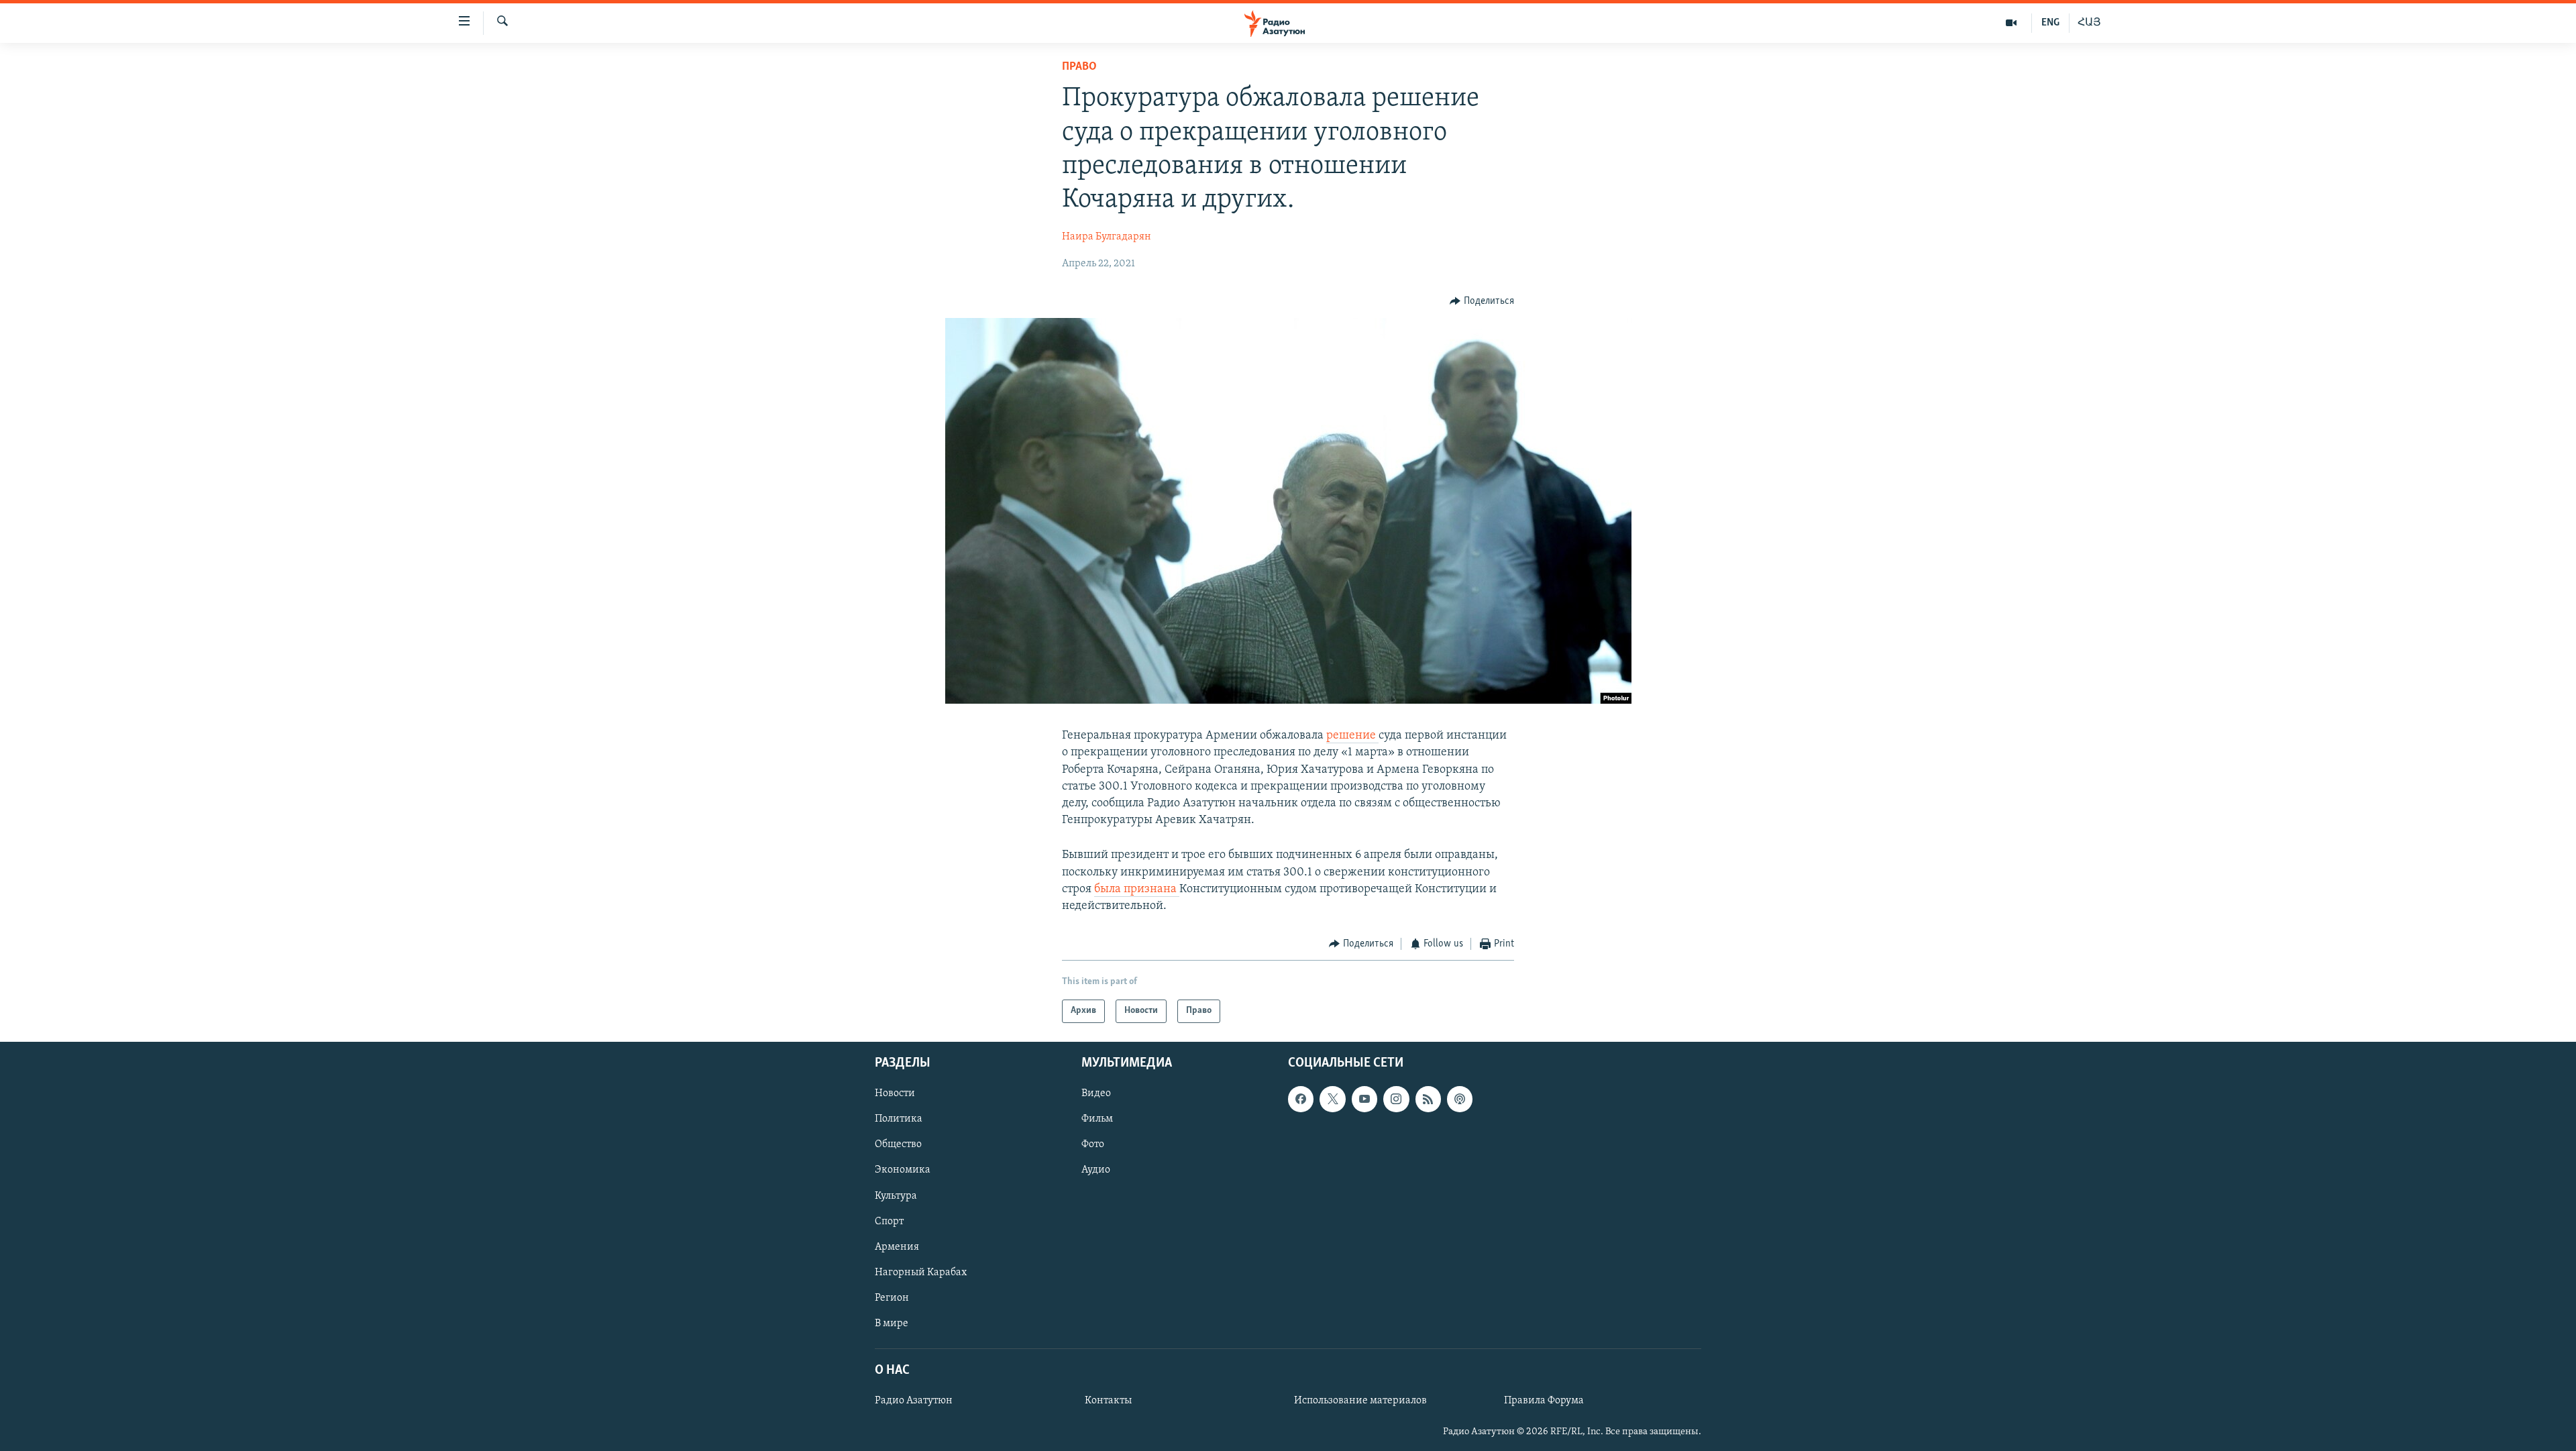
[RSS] (1428, 1099)
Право (1079, 67)
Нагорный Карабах (921, 1272)
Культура (896, 1195)
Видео (1096, 1093)
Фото (1093, 1144)
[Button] (1482, 301)
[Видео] (2011, 23)
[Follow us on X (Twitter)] (1332, 1099)
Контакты (1108, 1401)
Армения (897, 1246)
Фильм (1097, 1119)
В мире (892, 1323)
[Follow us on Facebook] (1301, 1099)
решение (1352, 736)
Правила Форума (1544, 1401)
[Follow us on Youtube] (1364, 1099)
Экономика (903, 1170)
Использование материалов (1360, 1401)
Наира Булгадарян (1107, 237)
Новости (895, 1093)
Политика (899, 1119)
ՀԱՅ (2089, 23)
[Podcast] (1460, 1099)
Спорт (889, 1221)
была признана (1137, 890)
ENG (2050, 23)
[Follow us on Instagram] (1396, 1099)
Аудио (1096, 1170)
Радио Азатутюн (914, 1401)
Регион (892, 1297)
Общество (898, 1144)
